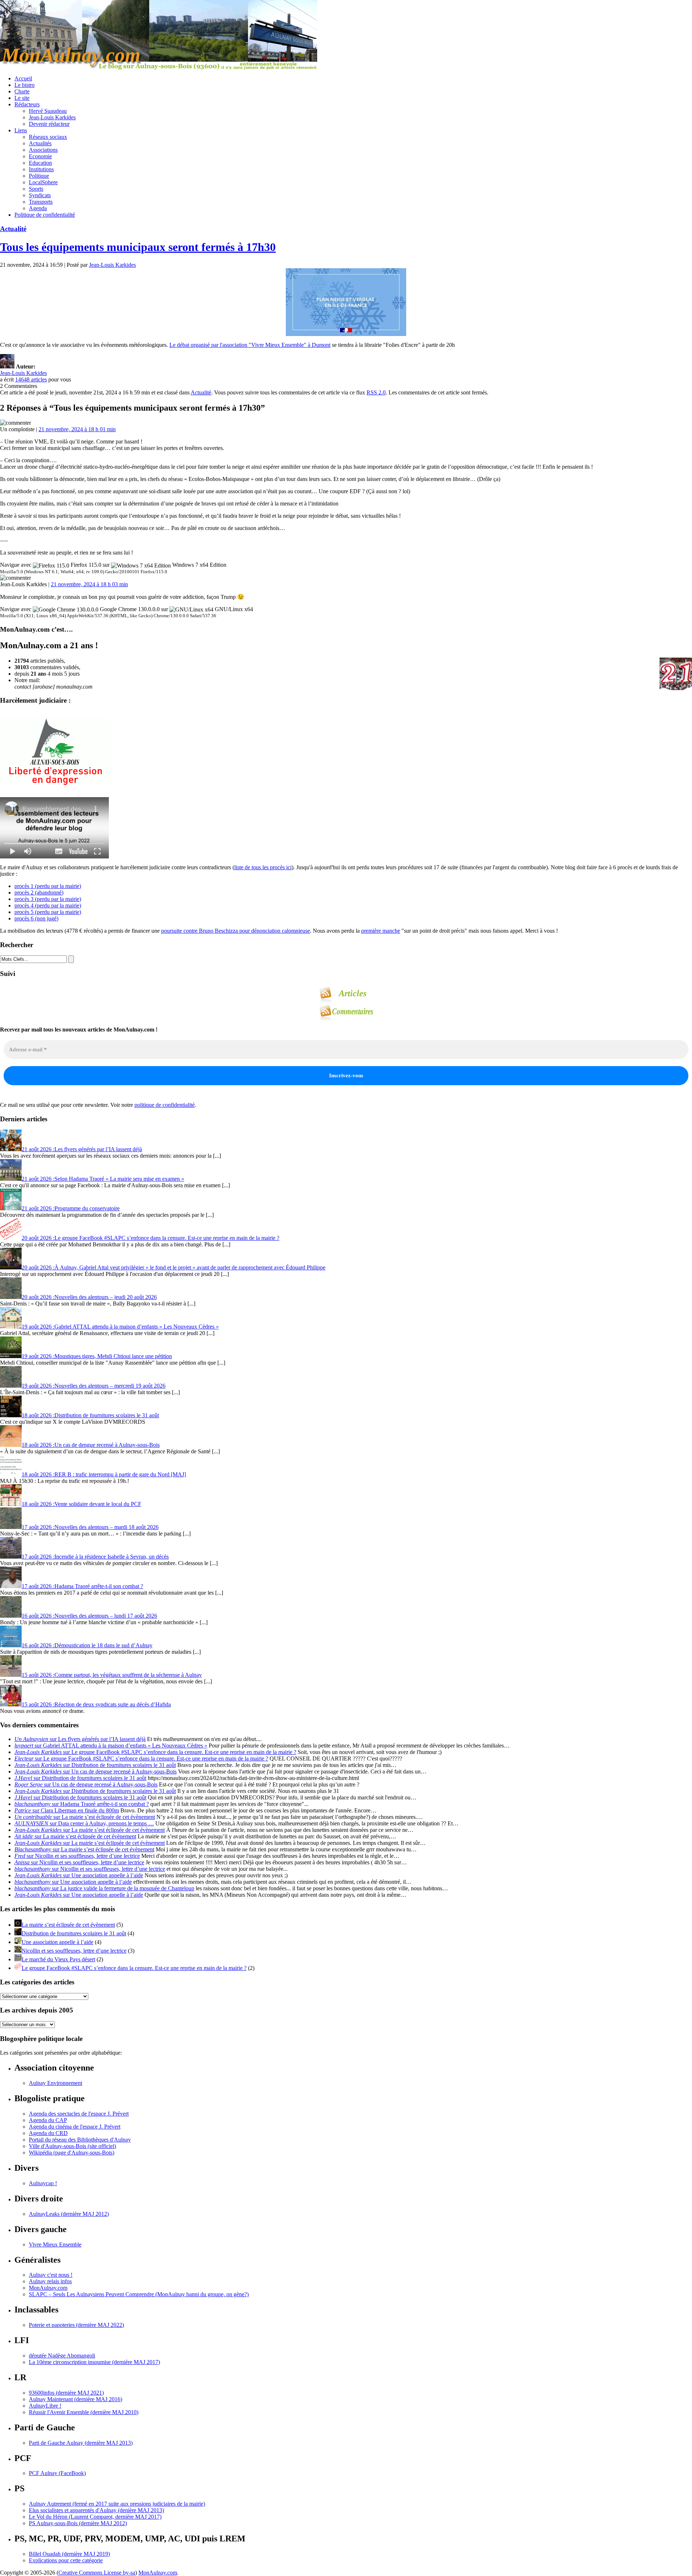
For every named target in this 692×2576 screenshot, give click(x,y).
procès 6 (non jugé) (36, 918)
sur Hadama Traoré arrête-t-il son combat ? (82, 1804)
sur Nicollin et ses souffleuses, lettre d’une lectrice (77, 1856)
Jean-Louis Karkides (52, 117)
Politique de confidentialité (45, 215)
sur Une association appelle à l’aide (79, 1875)
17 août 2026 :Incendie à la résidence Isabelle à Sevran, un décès (95, 1557)
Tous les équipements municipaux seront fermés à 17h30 (138, 247)
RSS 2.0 (376, 392)
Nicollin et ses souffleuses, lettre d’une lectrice (74, 1951)
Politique (39, 176)
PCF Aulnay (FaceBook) (57, 2473)
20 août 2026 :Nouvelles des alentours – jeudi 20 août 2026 (89, 1297)
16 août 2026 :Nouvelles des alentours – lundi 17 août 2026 (89, 1616)
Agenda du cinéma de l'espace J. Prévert (75, 2127)
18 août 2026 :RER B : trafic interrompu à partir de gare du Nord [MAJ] (104, 1474)
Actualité (13, 229)
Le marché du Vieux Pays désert (58, 1959)
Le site (22, 98)
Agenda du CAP (48, 2120)
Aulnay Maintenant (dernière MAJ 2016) (76, 2399)
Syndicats (40, 195)
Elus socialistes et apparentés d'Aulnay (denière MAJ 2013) (96, 2510)
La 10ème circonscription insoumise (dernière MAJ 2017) (94, 2362)
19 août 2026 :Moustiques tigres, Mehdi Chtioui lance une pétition (97, 1356)
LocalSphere (43, 182)
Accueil (23, 78)
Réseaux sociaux (48, 137)
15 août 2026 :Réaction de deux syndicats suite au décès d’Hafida (96, 1704)
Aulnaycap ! (43, 2183)
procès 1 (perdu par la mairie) (48, 886)
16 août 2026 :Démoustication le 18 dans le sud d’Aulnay (87, 1645)
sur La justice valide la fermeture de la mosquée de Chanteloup (104, 1888)
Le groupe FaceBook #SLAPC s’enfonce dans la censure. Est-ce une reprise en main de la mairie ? (134, 1968)
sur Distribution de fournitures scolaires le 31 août (95, 1765)
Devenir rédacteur (49, 124)
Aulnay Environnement (56, 2083)
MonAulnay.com (48, 2288)
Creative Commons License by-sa (97, 2573)
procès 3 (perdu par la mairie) (48, 899)
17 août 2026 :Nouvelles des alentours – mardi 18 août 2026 (90, 1527)
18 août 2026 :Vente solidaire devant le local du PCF (81, 1504)
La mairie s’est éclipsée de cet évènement (68, 1925)
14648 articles (31, 379)
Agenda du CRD (48, 2133)
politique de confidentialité (165, 1105)
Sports (36, 189)
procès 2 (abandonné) (39, 892)
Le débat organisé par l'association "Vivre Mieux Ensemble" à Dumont (250, 345)
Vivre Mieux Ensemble (55, 2244)
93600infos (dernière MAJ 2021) (66, 2393)
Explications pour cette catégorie (66, 2560)
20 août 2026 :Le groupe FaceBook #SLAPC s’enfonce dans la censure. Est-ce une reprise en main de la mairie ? (150, 1238)
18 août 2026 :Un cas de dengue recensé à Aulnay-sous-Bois (91, 1445)
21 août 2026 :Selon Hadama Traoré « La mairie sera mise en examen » (103, 1179)
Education (40, 163)
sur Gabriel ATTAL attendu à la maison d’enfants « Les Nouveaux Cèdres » (111, 1746)
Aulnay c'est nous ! (51, 2275)
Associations (43, 150)
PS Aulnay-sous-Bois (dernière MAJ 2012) (78, 2523)
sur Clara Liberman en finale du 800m (67, 1810)
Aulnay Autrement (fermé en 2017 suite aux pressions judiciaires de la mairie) (117, 2504)
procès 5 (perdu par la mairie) (48, 912)
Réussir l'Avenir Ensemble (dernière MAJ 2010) (84, 2412)
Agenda (38, 208)
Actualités (40, 143)
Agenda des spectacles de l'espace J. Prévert (79, 2114)
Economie (40, 156)
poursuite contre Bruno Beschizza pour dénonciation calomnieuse (236, 931)
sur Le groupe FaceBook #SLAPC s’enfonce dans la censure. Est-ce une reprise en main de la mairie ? (155, 1752)
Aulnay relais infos (50, 2281)
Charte (22, 91)
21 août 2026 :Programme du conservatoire (71, 1208)
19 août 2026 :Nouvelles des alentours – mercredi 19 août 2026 (94, 1386)
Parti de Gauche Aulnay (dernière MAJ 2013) (81, 2443)
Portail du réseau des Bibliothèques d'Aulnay (80, 2140)
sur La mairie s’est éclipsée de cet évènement (85, 1817)
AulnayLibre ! (45, 2406)
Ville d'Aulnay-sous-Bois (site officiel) (72, 2146)
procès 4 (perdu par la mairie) (48, 905)
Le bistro (25, 85)
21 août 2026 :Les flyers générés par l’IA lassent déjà (82, 1149)
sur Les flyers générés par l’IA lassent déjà (80, 1739)
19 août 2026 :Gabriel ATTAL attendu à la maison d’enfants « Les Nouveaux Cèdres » (120, 1327)
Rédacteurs (27, 104)
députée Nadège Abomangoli (62, 2356)
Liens (21, 130)
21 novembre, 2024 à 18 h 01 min (77, 429)
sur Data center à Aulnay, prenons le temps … (84, 1823)
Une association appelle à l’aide (57, 1942)
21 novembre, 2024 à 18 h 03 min (89, 584)
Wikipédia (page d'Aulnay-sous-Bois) (72, 2153)
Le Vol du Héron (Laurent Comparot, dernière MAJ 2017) (95, 2517)
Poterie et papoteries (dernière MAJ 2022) (76, 2325)
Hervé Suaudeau (48, 111)
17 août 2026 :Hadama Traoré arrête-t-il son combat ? (82, 1586)
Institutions (41, 169)
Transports (41, 202)
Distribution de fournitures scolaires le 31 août (74, 1933)
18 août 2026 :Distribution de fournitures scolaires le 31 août (90, 1415)
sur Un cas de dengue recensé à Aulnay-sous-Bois (96, 1771)
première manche (381, 931)
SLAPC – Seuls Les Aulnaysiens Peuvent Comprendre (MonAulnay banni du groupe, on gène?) (139, 2294)
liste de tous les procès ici (263, 867)
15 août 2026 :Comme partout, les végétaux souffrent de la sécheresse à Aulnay (112, 1675)
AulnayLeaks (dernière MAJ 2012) (69, 2214)
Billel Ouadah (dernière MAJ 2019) (69, 2554)
